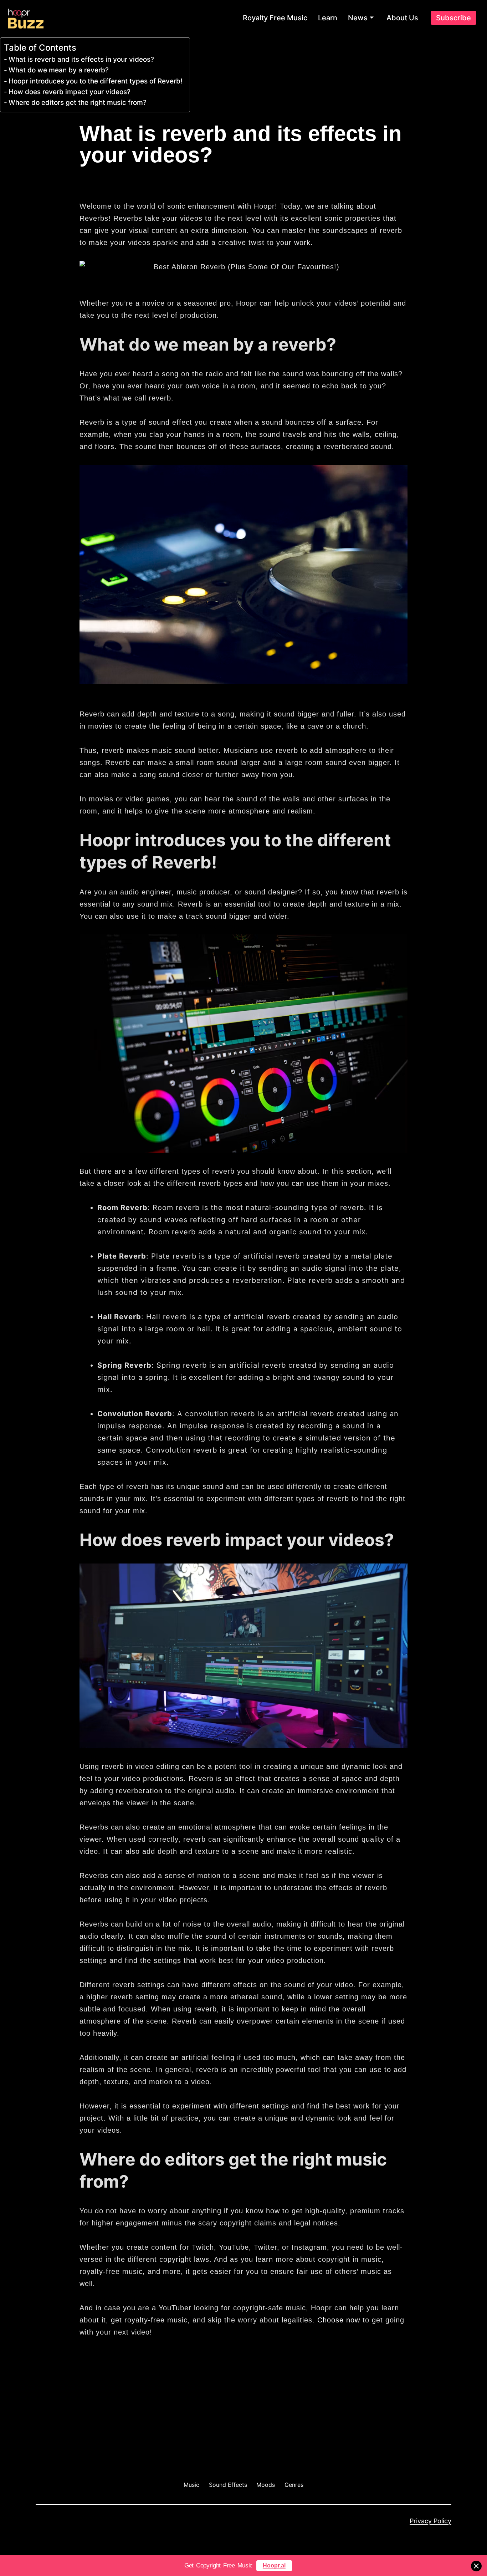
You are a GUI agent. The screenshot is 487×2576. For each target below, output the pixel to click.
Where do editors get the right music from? (78, 103)
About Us (402, 18)
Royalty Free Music (275, 18)
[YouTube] (231, 2434)
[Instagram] (220, 2434)
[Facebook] (184, 2434)
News (358, 18)
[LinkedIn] (208, 2434)
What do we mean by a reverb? (59, 70)
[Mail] (243, 2434)
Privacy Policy (430, 2521)
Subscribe (453, 18)
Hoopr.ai (274, 2565)
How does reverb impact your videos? (70, 92)
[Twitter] (196, 2434)
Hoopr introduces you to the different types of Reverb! (96, 81)
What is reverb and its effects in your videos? (81, 59)
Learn (328, 18)
